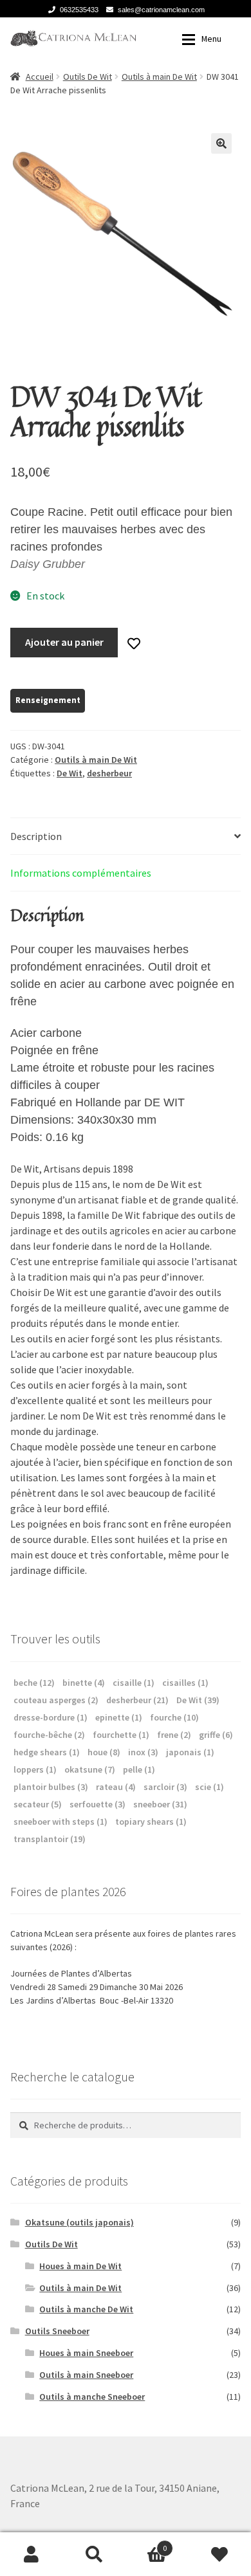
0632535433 (79, 10)
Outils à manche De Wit (86, 2309)
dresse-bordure (51, 1717)
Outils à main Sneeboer (86, 2375)
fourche (174, 1717)
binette (84, 1683)
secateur (38, 1804)
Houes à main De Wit (80, 2266)
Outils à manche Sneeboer (92, 2397)
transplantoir (50, 1839)
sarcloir (165, 1787)
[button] (221, 143)
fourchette (121, 1735)
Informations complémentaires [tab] (81, 873)
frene (174, 1735)
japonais (190, 1752)
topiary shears (151, 1822)
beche (34, 1683)
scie (209, 1787)
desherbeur (109, 773)
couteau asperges (56, 1700)
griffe (216, 1735)
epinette (119, 1717)
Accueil (40, 77)
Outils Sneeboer (57, 2331)
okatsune (90, 1769)
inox (143, 1752)
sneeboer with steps (60, 1822)
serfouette (98, 1804)
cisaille (134, 1683)
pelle (139, 1769)
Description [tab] (36, 836)
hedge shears (47, 1752)
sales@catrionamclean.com (161, 10)
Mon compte (32, 2554)
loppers (35, 1769)
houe (104, 1752)
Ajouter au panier (64, 642)
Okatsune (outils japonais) (79, 2222)
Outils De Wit (88, 77)
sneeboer (160, 1804)
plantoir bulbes (51, 1787)
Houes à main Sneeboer (86, 2353)
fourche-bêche (49, 1735)
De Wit (70, 773)
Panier (146, 2544)
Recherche (95, 2554)
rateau (116, 1787)
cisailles (185, 1683)
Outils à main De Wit (159, 77)
